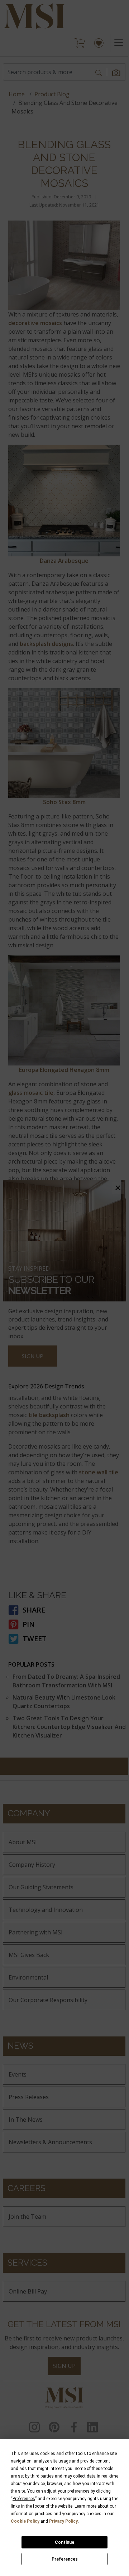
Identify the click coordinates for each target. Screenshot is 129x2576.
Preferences (65, 2559)
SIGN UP (33, 1356)
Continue (64, 2542)
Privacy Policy (63, 2521)
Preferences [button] (24, 2499)
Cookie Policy (25, 2521)
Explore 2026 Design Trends (46, 1386)
